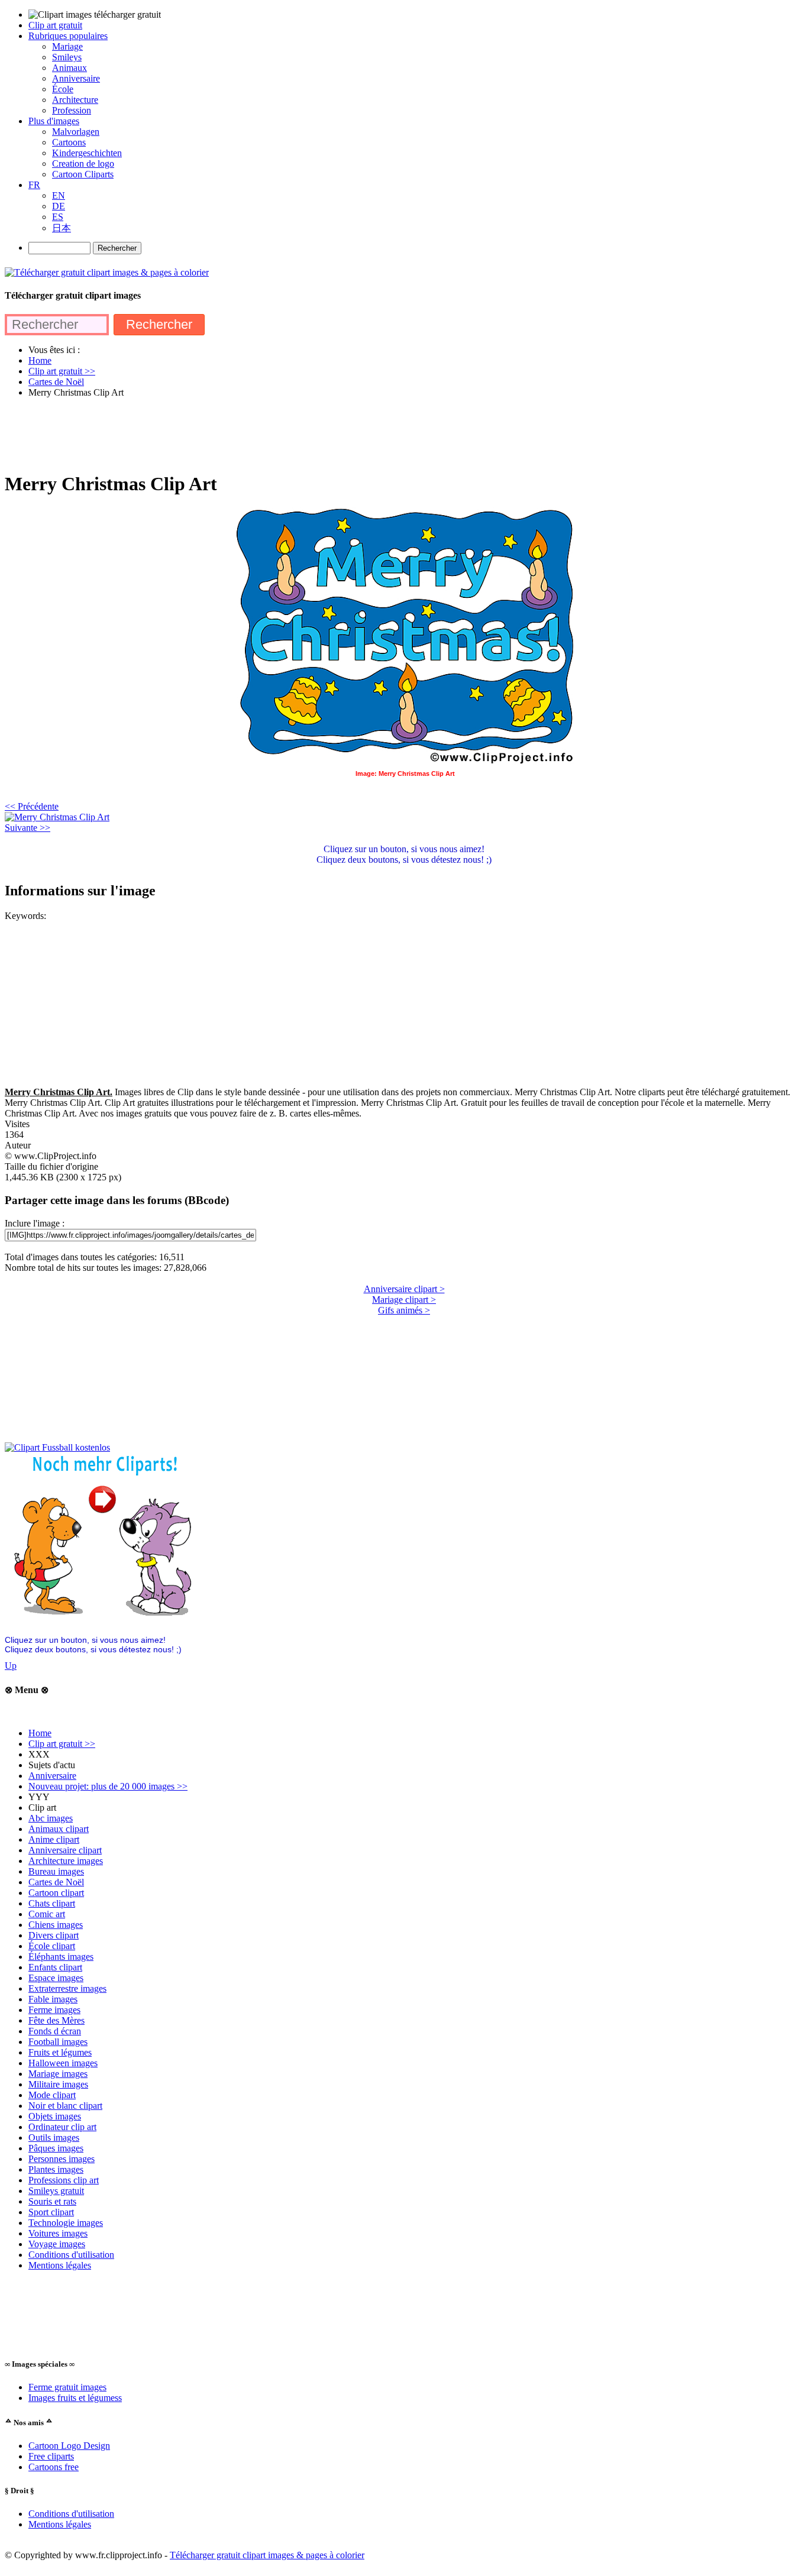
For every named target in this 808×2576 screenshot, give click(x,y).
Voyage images (57, 2244)
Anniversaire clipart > (404, 1289)
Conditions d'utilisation (71, 2255)
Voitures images (58, 2233)
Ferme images (54, 2010)
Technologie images (66, 2223)
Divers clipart (54, 1935)
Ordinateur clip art (62, 2127)
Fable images (53, 1999)
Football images (58, 2042)
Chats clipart (52, 1903)
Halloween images (63, 2063)
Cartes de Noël (56, 1882)
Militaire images (58, 2084)
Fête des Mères (56, 2020)
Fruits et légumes (60, 2052)
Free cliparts (51, 2456)
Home (40, 1733)
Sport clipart (51, 2212)
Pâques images (56, 2148)
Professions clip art (64, 2180)
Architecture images (66, 1861)
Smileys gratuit (56, 2191)
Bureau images (56, 1871)
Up (11, 1666)
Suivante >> (28, 828)
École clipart (52, 1946)
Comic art (47, 1914)
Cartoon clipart (56, 1893)
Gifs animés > (404, 1310)
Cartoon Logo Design (69, 2446)
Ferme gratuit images (67, 2387)
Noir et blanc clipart (65, 2106)
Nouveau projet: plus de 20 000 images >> (108, 1786)
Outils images (54, 2138)
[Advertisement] (220, 434)
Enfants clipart (55, 1967)
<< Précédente (32, 806)
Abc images (51, 1818)
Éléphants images (61, 1957)
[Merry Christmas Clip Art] (57, 817)
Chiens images (56, 1925)
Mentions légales (60, 2265)
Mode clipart (52, 2095)
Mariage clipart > (404, 1300)
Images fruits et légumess (75, 2398)
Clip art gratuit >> (62, 1744)
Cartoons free (54, 2467)
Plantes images (56, 2169)
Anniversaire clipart (65, 1850)
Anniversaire (52, 1776)
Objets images (55, 2116)
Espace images (56, 1978)
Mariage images (58, 2074)
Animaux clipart (59, 1829)
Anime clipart (54, 1839)
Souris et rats (52, 2201)
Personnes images (62, 2159)
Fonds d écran (55, 2031)
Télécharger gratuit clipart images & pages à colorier (267, 2555)
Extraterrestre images (67, 1988)
